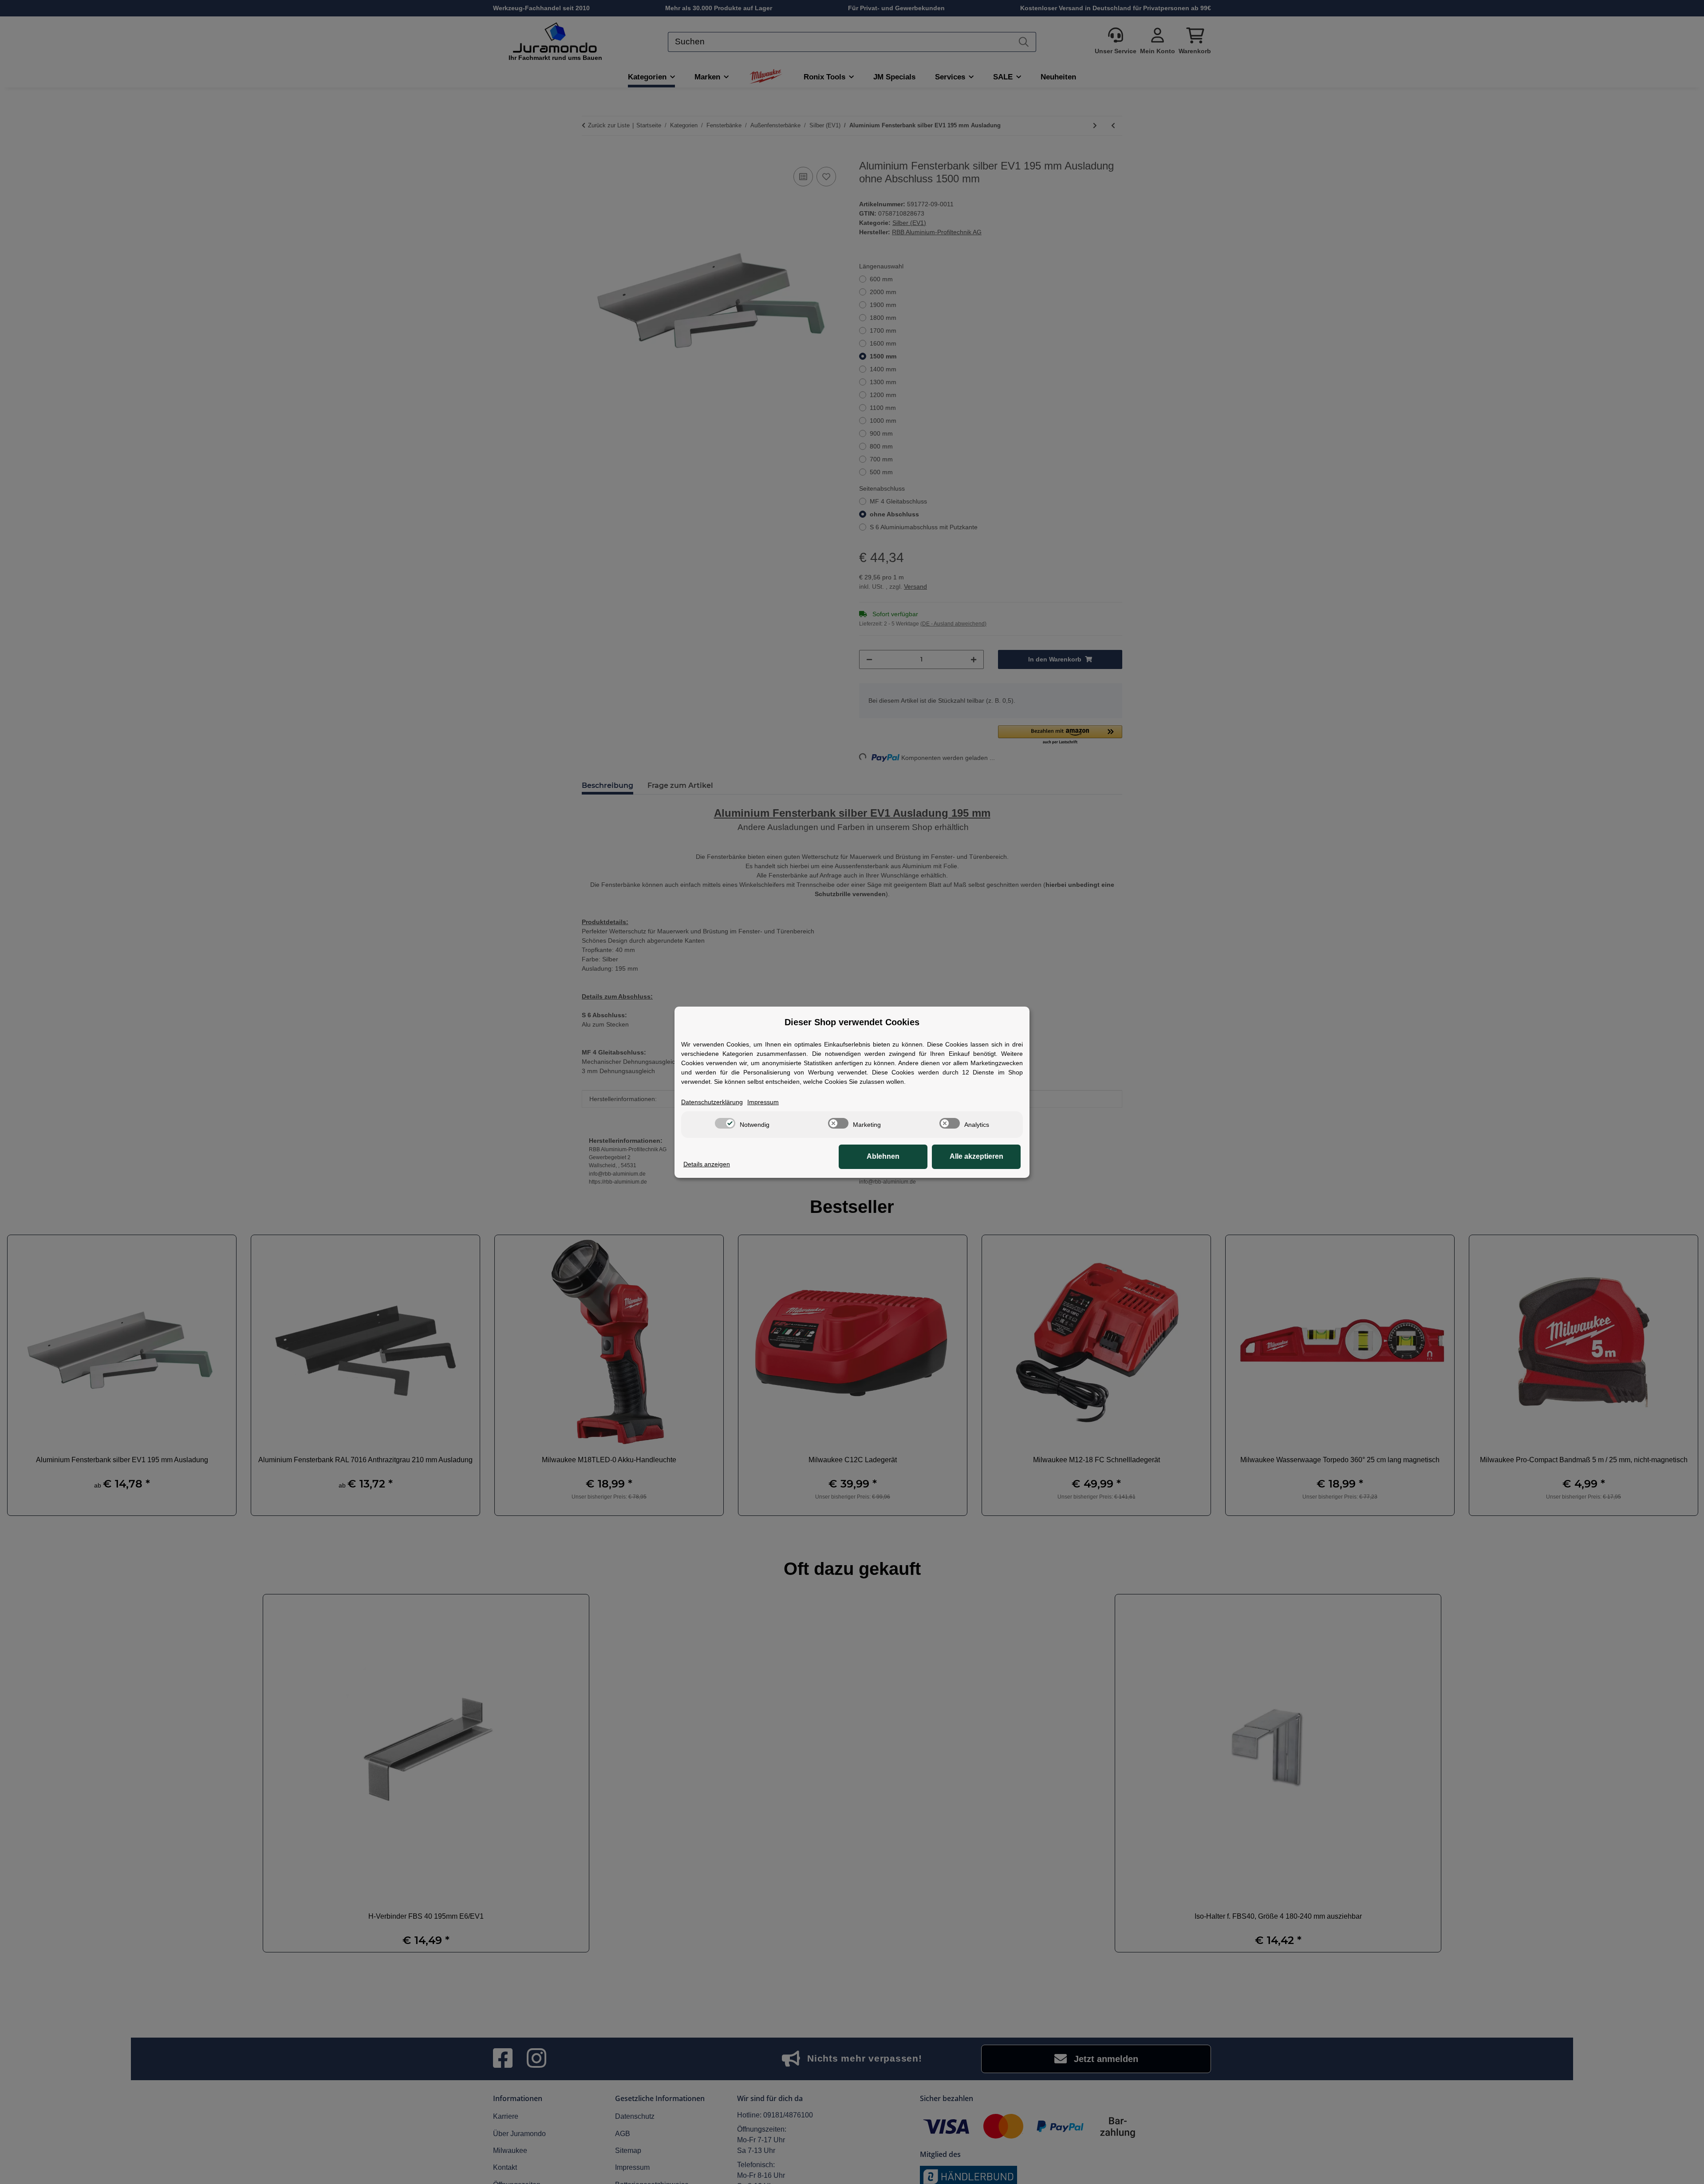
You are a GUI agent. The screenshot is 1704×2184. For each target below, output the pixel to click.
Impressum (763, 1102)
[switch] (725, 1123)
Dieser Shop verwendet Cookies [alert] (852, 1022)
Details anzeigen (707, 1164)
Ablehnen (883, 1156)
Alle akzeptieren (976, 1156)
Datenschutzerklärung (712, 1102)
